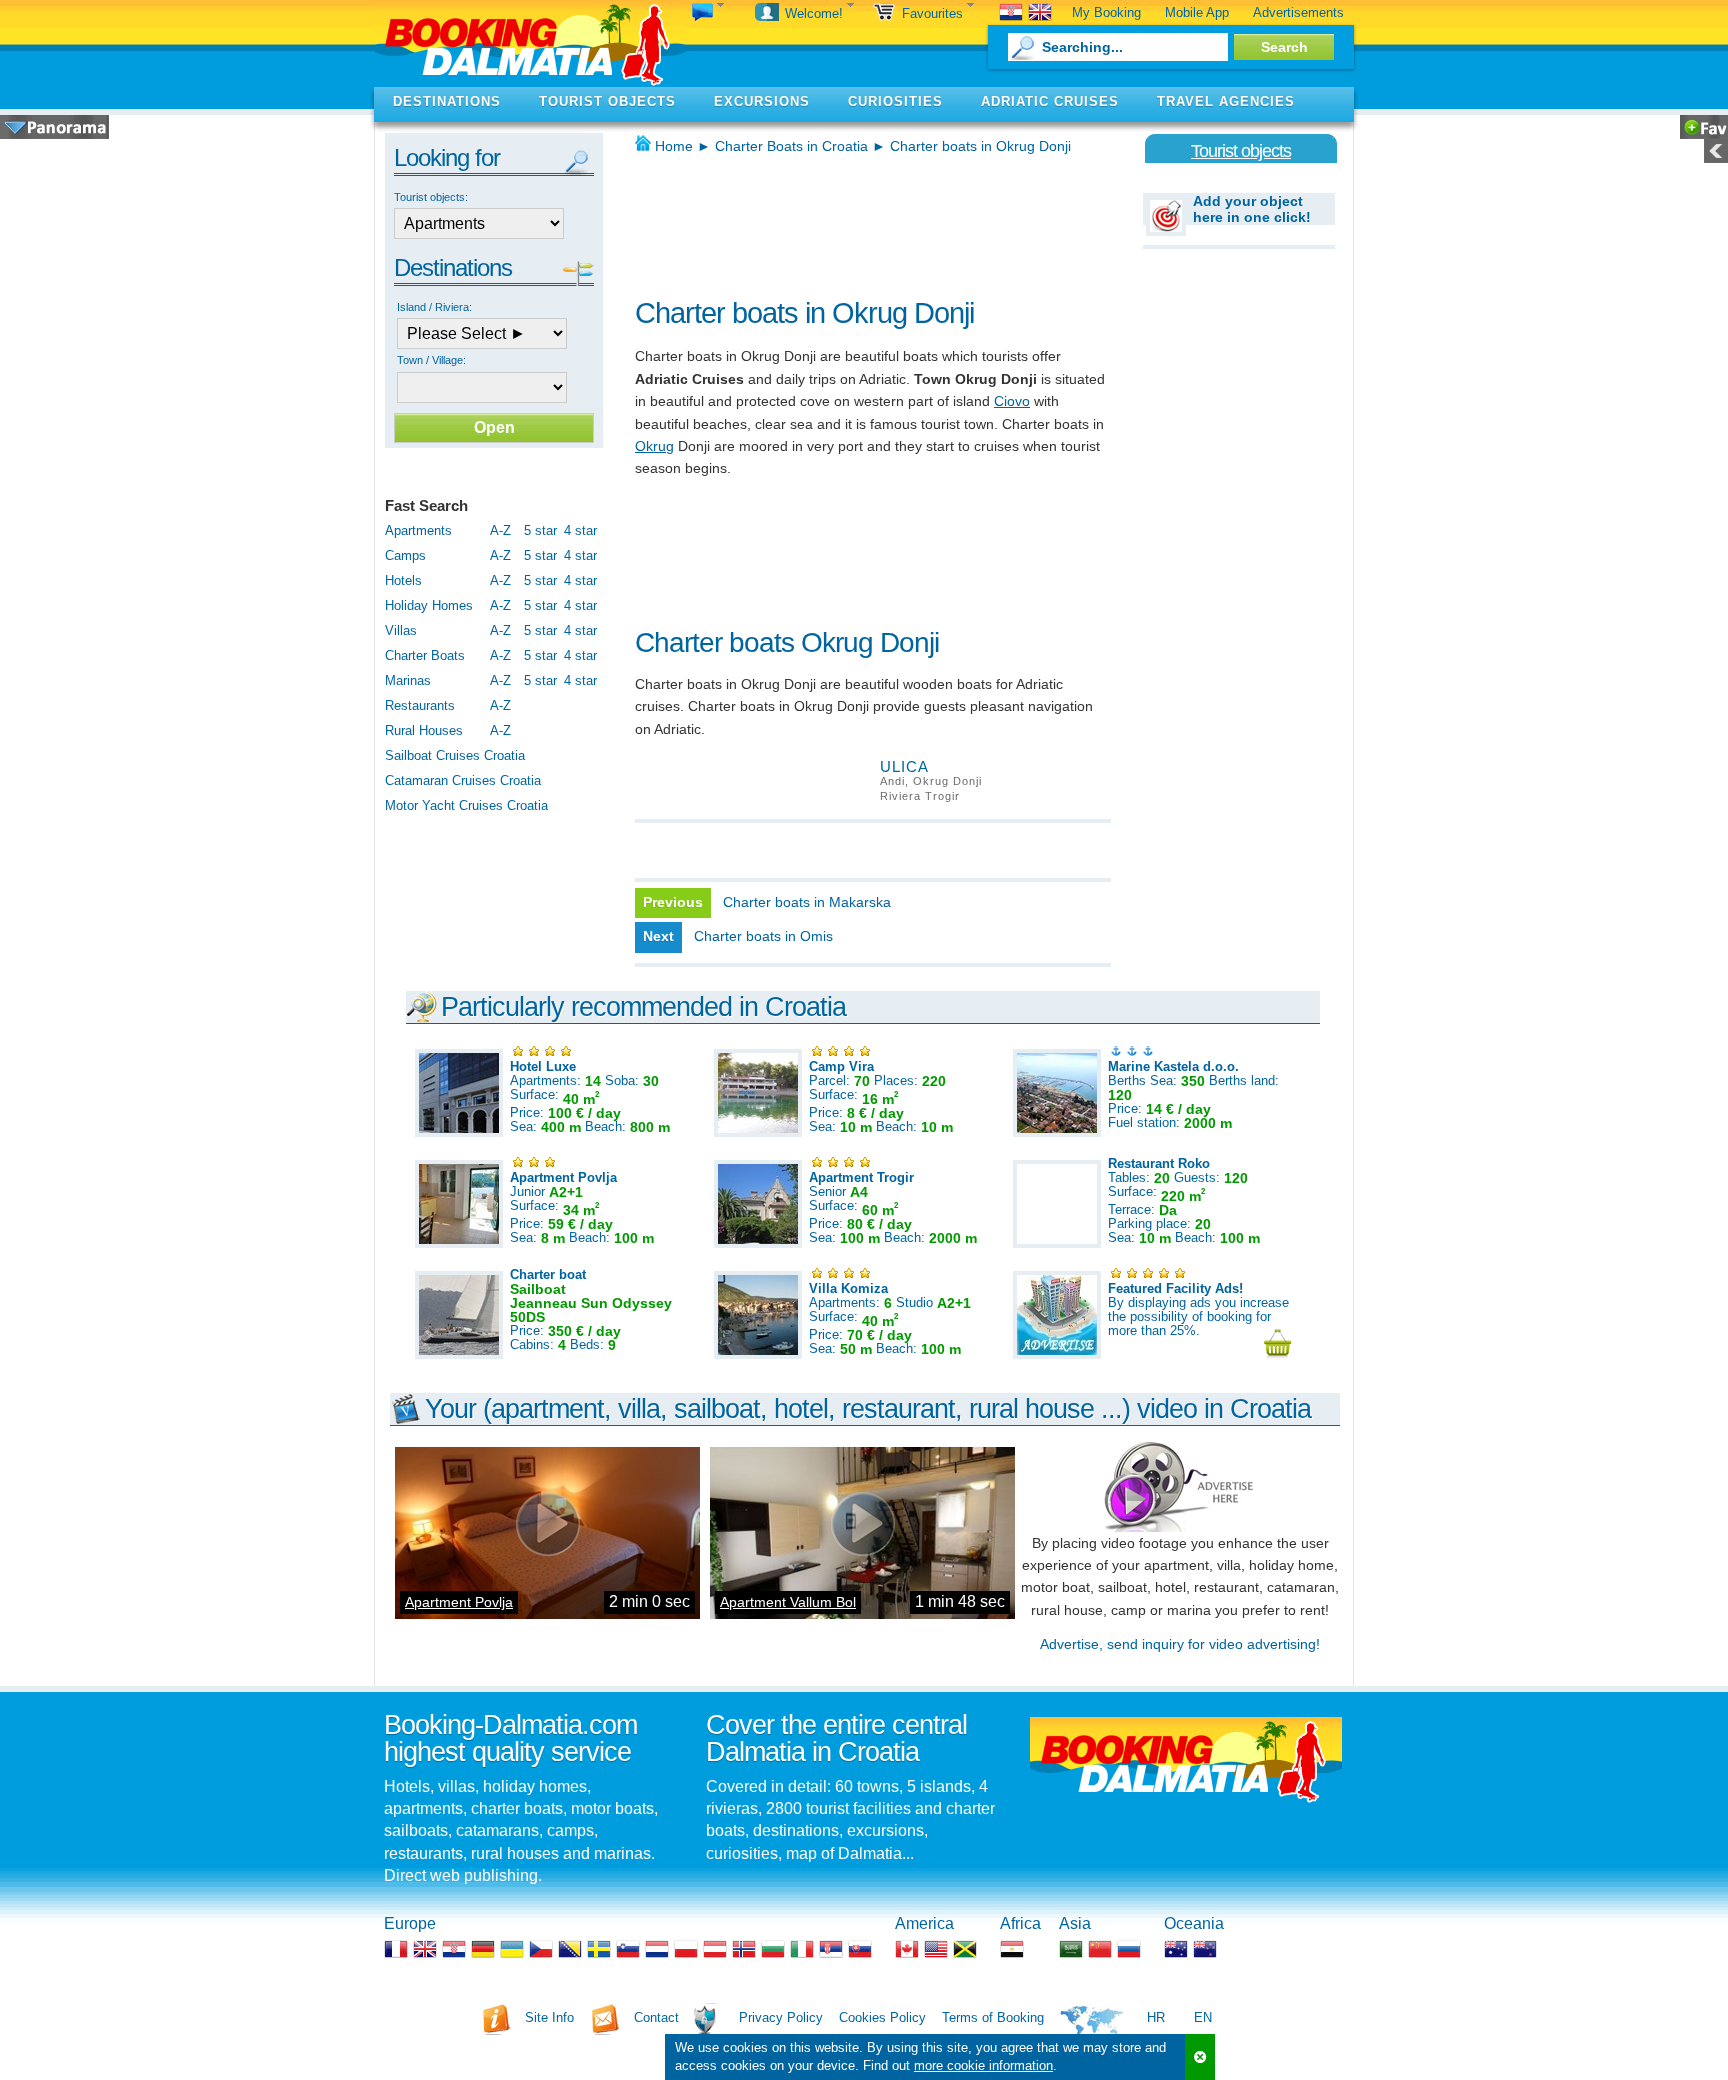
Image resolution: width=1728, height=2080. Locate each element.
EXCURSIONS (762, 101)
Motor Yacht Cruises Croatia (466, 805)
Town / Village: (431, 360)
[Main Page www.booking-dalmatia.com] (530, 43)
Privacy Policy (781, 2017)
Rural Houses (424, 730)
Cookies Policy (882, 2017)
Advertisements (1298, 12)
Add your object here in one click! (1252, 209)
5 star (540, 530)
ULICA (904, 766)
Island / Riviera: (434, 307)
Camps (405, 555)
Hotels (403, 580)
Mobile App (1197, 12)
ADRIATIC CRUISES (1050, 101)
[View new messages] (708, 13)
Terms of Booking (993, 2017)
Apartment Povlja (459, 1602)
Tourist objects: (431, 197)
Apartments (418, 530)
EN (1203, 2017)
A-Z (500, 530)
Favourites (934, 13)
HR (1156, 2017)
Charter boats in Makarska (807, 902)
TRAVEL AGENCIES (1226, 101)
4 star (580, 530)
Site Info (549, 2017)
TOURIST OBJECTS (607, 101)
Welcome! (816, 13)
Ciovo (1012, 401)
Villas (401, 630)
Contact (656, 2017)
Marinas (408, 680)
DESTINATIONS (447, 101)
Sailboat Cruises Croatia (455, 755)
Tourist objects (1241, 151)
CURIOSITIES (895, 101)
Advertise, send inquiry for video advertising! (1180, 1644)
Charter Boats (425, 655)
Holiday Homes (429, 605)
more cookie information (983, 2065)
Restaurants (420, 705)
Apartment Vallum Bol (788, 1602)
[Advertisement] (869, 220)
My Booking (1106, 12)
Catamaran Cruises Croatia (463, 780)
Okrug (654, 446)
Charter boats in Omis (763, 936)
